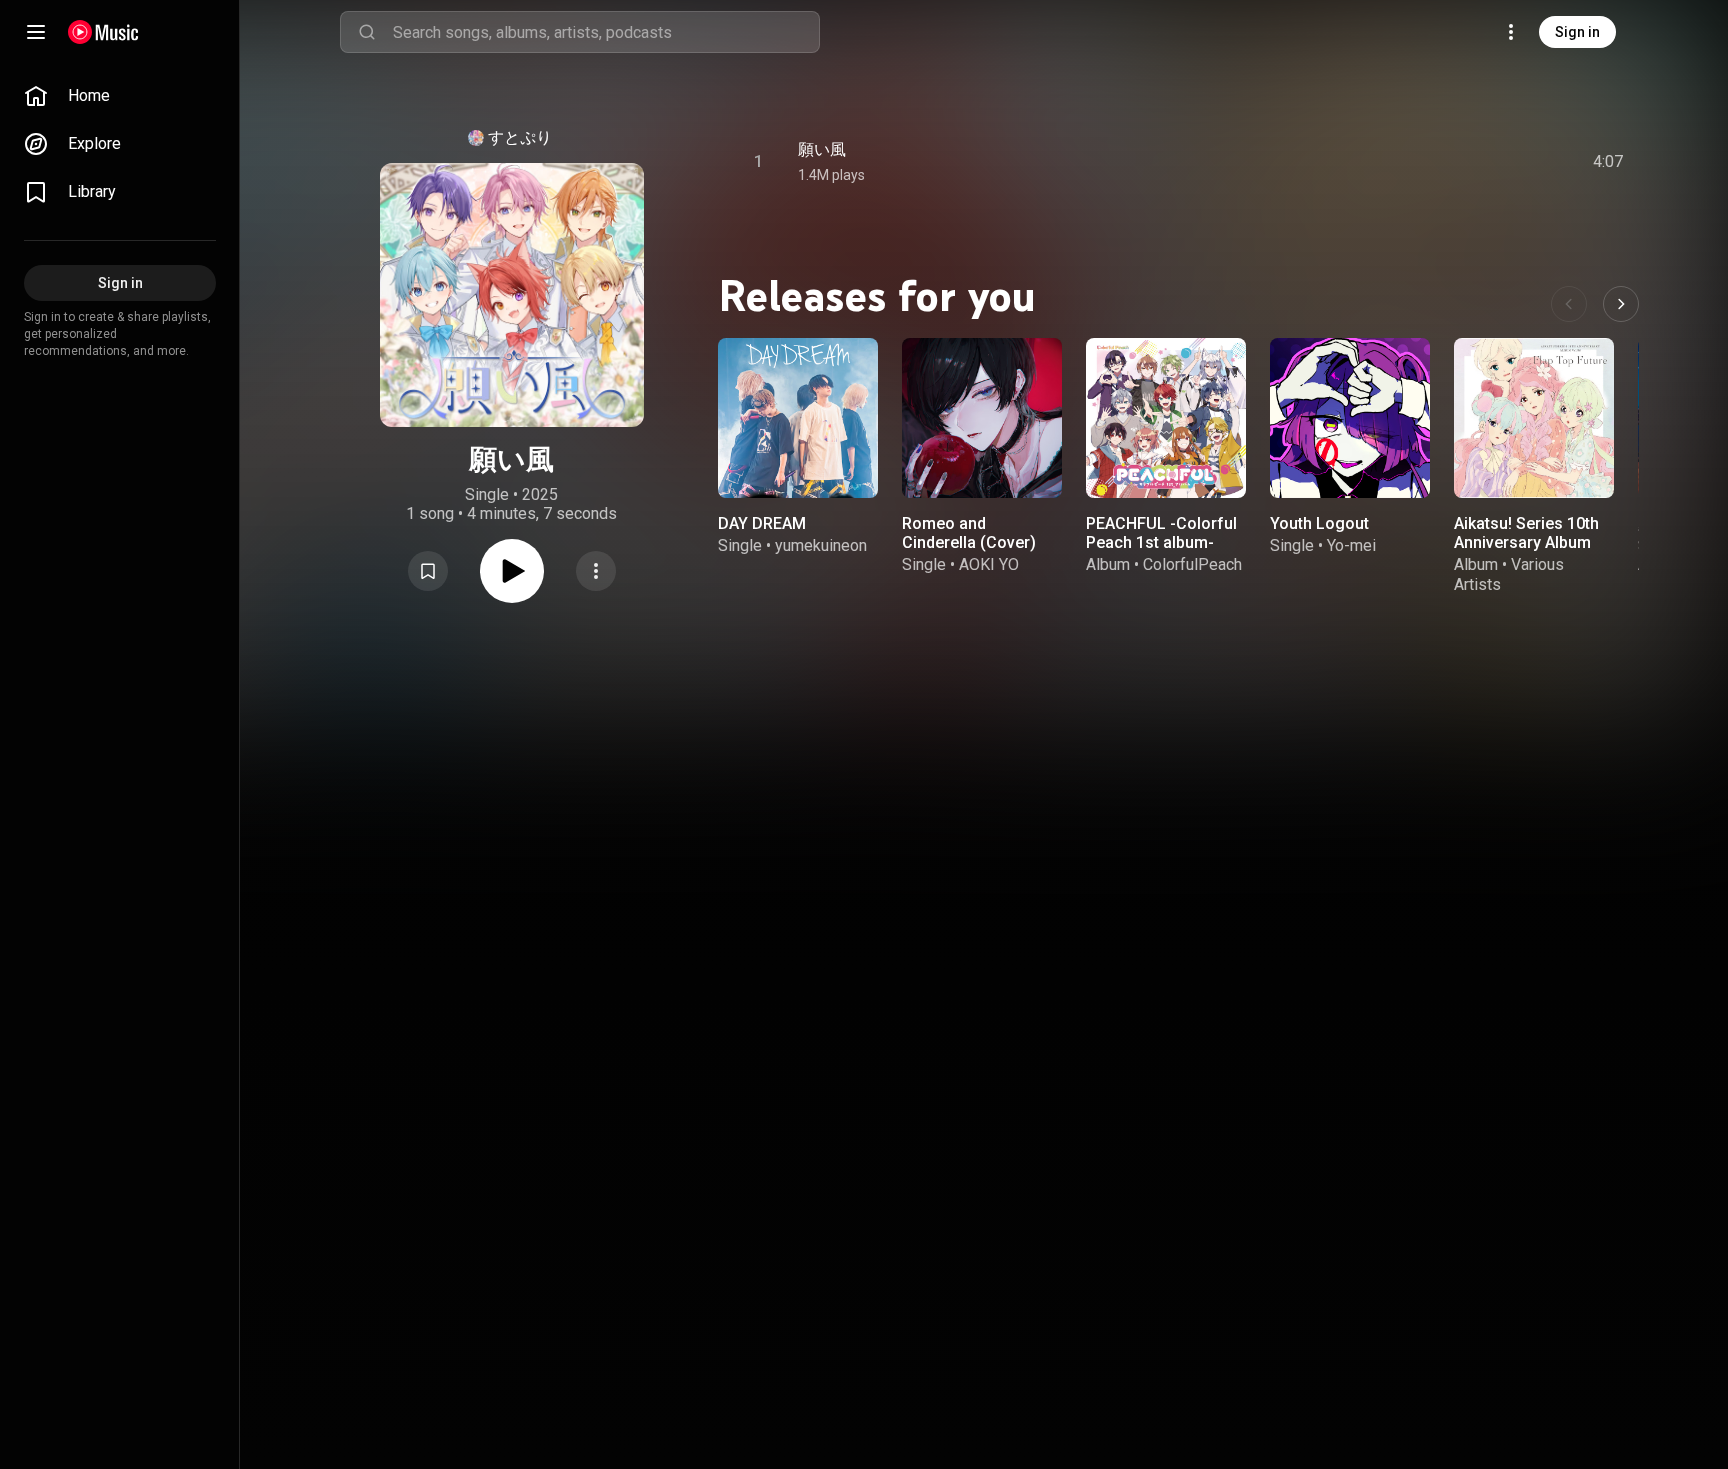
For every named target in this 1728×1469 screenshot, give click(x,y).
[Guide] (36, 32)
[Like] (1457, 162)
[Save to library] (428, 571)
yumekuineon (821, 545)
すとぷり (520, 137)
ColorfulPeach (1192, 564)
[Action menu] (596, 571)
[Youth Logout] (1350, 418)
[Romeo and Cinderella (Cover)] (982, 418)
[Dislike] (1495, 162)
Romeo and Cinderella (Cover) (969, 533)
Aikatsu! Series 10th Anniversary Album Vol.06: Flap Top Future (1526, 552)
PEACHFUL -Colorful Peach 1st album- (1161, 533)
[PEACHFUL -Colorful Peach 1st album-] (1166, 418)
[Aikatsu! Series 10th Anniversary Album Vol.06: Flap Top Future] (1534, 418)
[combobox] (606, 32)
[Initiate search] (367, 32)
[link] (120, 96)
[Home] (103, 32)
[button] (428, 571)
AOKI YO (989, 564)
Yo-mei (1351, 545)
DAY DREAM (762, 523)
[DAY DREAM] (798, 418)
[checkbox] (1609, 162)
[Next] (1621, 304)
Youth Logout (1319, 523)
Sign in (1577, 32)
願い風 (822, 149)
